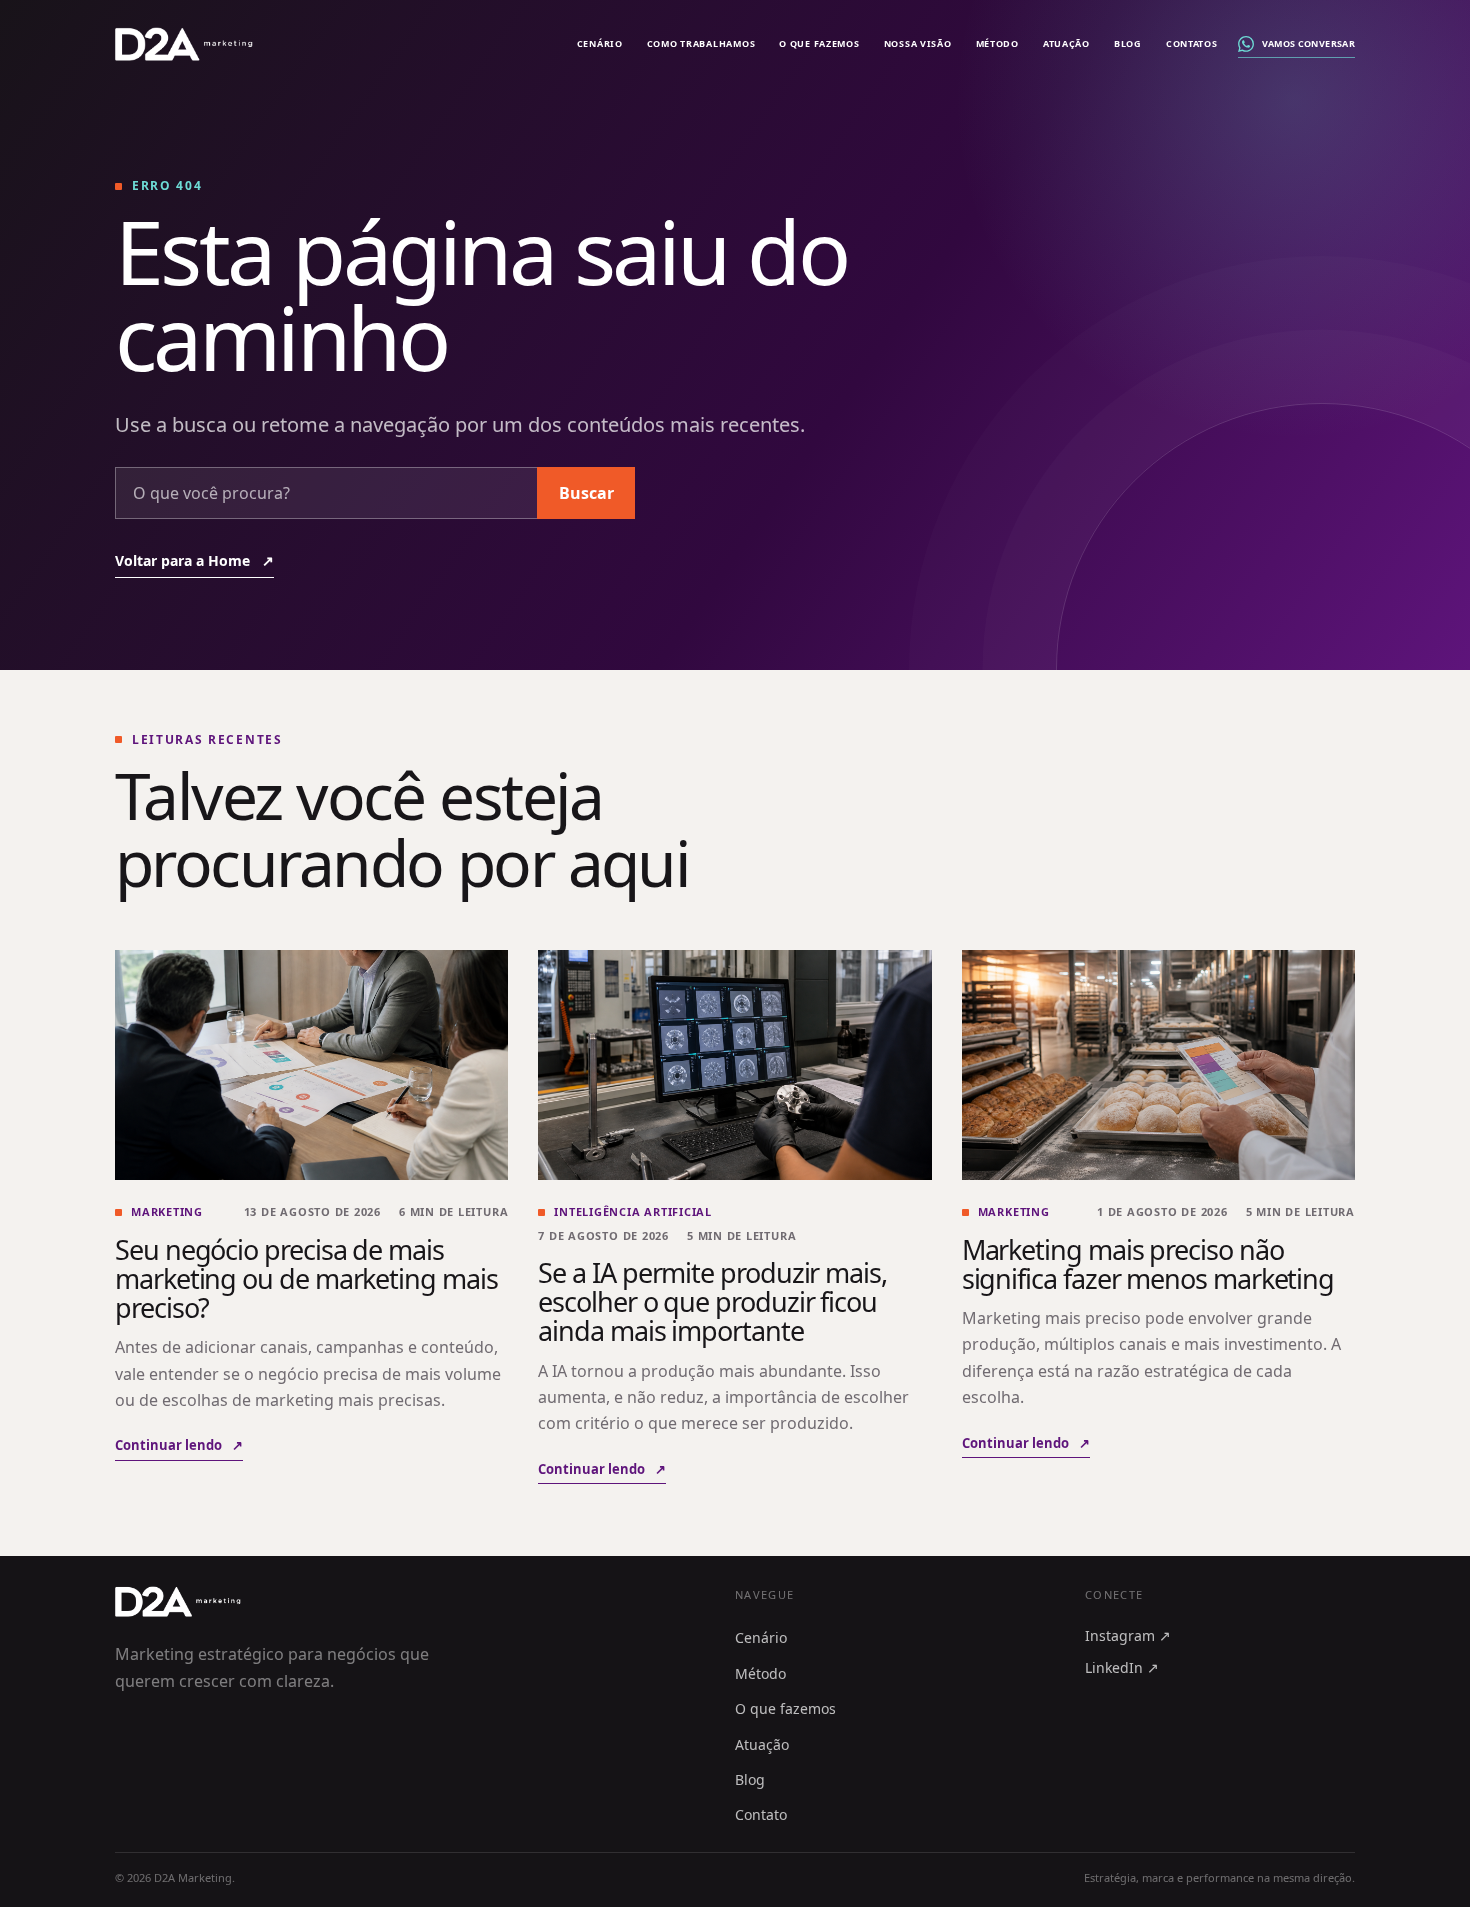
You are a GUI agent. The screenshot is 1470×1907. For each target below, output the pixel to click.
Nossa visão (918, 43)
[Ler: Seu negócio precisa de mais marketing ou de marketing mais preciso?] (311, 1065)
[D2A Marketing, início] (184, 44)
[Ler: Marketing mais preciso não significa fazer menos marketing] (1158, 1065)
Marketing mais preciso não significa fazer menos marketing (1148, 1264)
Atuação (1066, 43)
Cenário (600, 43)
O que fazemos (819, 43)
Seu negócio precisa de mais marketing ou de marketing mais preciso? (306, 1278)
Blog (1128, 43)
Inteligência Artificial (633, 1211)
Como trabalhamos (701, 43)
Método (997, 43)
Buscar (586, 493)
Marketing (167, 1211)
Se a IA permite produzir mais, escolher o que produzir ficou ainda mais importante (712, 1301)
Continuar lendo (179, 1445)
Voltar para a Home (194, 560)
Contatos (1192, 43)
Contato (761, 1814)
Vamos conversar (1308, 43)
